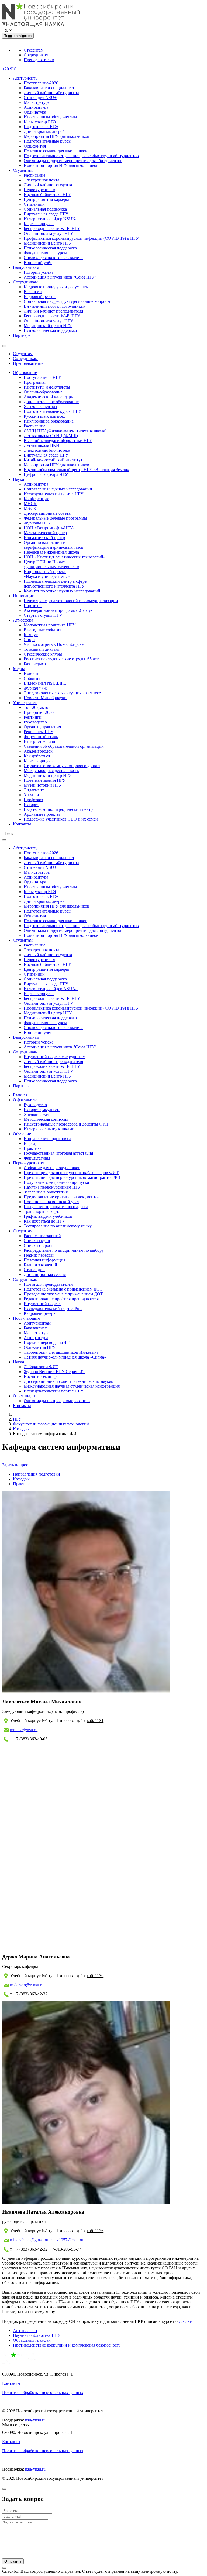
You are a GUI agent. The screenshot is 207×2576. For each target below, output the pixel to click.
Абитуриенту (25, 78)
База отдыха (35, 664)
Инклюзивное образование (49, 421)
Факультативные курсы (45, 253)
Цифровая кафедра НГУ (46, 474)
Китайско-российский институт (53, 460)
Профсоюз (33, 800)
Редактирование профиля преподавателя (61, 1299)
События (32, 678)
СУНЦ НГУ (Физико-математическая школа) (65, 431)
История (32, 805)
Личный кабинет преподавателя (53, 311)
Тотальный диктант (42, 649)
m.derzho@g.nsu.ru (27, 1985)
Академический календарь (48, 397)
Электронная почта (42, 180)
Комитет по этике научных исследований (62, 591)
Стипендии (34, 204)
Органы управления (42, 727)
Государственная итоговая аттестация (58, 1153)
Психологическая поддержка (50, 248)
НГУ (17, 1419)
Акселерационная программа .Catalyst (59, 610)
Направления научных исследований (58, 489)
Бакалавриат (35, 1328)
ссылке (185, 2321)
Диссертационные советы (48, 513)
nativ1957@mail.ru (67, 2240)
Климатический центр (44, 538)
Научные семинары (42, 1376)
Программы (35, 382)
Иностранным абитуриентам (50, 117)
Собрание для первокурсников (52, 1168)
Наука (18, 479)
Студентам (34, 50)
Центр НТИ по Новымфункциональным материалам (51, 564)
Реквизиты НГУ (39, 732)
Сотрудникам (36, 55)
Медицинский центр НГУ (48, 243)
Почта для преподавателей (48, 1284)
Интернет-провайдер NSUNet (51, 219)
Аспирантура (36, 107)
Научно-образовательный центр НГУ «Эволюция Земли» (77, 470)
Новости (32, 673)
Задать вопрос (15, 1465)
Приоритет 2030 (39, 712)
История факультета (42, 1109)
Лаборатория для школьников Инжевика (61, 1352)
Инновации (24, 596)
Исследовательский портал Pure (53, 1308)
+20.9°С (9, 69)
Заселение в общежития (46, 1192)
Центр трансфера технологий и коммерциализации (71, 601)
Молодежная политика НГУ (50, 625)
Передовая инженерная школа (51, 552)
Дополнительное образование (51, 402)
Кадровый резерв (40, 296)
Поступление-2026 (41, 83)
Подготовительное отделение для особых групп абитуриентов (81, 156)
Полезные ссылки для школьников (56, 151)
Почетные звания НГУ (45, 780)
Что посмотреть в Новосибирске (54, 644)
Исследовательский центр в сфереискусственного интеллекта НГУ (55, 584)
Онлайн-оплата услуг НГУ (48, 233)
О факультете (25, 1100)
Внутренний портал (42, 1304)
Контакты (22, 824)
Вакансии (33, 292)
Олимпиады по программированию (57, 1401)
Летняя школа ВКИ (42, 445)
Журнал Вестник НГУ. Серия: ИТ (54, 1372)
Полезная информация (44, 1260)
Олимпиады (24, 1396)
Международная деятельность (51, 771)
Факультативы (37, 1158)
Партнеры (22, 335)
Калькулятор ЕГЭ (40, 122)
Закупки (31, 795)
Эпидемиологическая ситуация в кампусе (62, 693)
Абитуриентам (37, 1323)
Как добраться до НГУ (44, 1221)
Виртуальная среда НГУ (46, 214)
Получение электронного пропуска (56, 1182)
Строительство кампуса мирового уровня (62, 766)
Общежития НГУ (40, 1347)
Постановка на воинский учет (51, 1202)
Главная (20, 1095)
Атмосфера (23, 620)
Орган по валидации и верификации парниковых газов (54, 545)
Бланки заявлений (40, 1265)
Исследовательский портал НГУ (54, 494)
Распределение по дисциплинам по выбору (64, 1250)
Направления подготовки (47, 1139)
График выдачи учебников (48, 1216)
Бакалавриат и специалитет (49, 88)
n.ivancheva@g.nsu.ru (29, 2240)
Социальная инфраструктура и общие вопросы (67, 301)
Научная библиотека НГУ (47, 195)
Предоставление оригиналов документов (62, 1197)
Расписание (34, 175)
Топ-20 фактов (37, 707)
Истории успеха (39, 272)
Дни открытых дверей (44, 131)
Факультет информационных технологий (51, 1424)
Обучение (22, 1134)
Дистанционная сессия (45, 1275)
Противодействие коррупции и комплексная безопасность (67, 2345)
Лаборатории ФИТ (41, 1367)
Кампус (31, 635)
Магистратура (37, 102)
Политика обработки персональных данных (43, 2393)
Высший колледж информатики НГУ (58, 440)
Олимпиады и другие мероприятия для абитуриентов (73, 161)
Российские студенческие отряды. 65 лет (61, 659)
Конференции (37, 499)
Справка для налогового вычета (53, 258)
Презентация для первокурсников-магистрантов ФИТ (73, 1177)
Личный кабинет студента (48, 185)
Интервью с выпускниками (49, 1129)
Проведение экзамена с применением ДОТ (63, 1294)
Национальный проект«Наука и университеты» (47, 574)
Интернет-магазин (41, 741)
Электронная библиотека (47, 450)
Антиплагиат (25, 2330)
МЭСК (30, 508)
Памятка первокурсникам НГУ (52, 1187)
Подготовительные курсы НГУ (52, 411)
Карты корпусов (39, 224)
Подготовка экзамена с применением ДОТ (63, 1289)
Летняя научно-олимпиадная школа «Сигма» (65, 1357)
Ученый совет (37, 1114)
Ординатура (35, 112)
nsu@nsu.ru (35, 2420)
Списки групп (37, 1241)
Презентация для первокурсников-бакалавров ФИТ (71, 1173)
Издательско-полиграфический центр (58, 809)
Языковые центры (40, 407)
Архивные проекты (42, 814)
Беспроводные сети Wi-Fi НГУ (52, 229)
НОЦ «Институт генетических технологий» (65, 557)
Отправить (13, 2561)
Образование (25, 373)
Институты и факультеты (47, 387)
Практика (33, 1148)
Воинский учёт (38, 263)
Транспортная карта (42, 1211)
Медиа (19, 669)
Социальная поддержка (45, 209)
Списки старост (38, 1245)
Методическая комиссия (46, 1119)
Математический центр (45, 533)
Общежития (35, 146)
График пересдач (39, 1255)
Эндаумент (34, 790)
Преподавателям (39, 60)
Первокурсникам (39, 190)
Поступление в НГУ (42, 377)
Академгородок (38, 751)
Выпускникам (26, 267)
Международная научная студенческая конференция (72, 1386)
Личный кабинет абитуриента (51, 93)
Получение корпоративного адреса (56, 1207)
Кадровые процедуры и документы (56, 287)
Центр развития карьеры (46, 199)
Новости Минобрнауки (45, 698)
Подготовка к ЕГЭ (41, 127)
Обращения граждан (32, 2340)
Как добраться (37, 756)
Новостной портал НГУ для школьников (61, 165)
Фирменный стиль (41, 737)
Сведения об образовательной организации (64, 746)
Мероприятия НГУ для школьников (56, 136)
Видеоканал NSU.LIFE (45, 683)
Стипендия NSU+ (40, 97)
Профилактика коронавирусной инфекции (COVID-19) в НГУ (81, 238)
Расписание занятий (42, 1236)
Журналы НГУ (37, 523)
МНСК (30, 504)
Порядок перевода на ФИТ (49, 1342)
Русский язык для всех (44, 416)
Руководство (35, 722)
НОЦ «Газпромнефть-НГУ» (49, 528)
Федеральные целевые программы (55, 518)
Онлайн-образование (43, 392)
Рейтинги (33, 717)
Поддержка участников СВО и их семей (61, 819)
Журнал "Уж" (36, 688)
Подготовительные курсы (48, 141)
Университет (25, 703)
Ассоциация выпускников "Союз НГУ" (60, 277)
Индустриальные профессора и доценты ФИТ (66, 1124)
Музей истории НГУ (43, 785)
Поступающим (27, 1318)
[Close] (4, 2489)
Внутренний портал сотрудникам (55, 306)
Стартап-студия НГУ (43, 615)
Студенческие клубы (43, 654)
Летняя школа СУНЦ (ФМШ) (51, 436)
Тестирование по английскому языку (58, 1226)
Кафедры (32, 1143)
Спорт (30, 639)
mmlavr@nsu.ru (24, 1730)
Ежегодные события (42, 630)
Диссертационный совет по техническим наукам (69, 1381)
